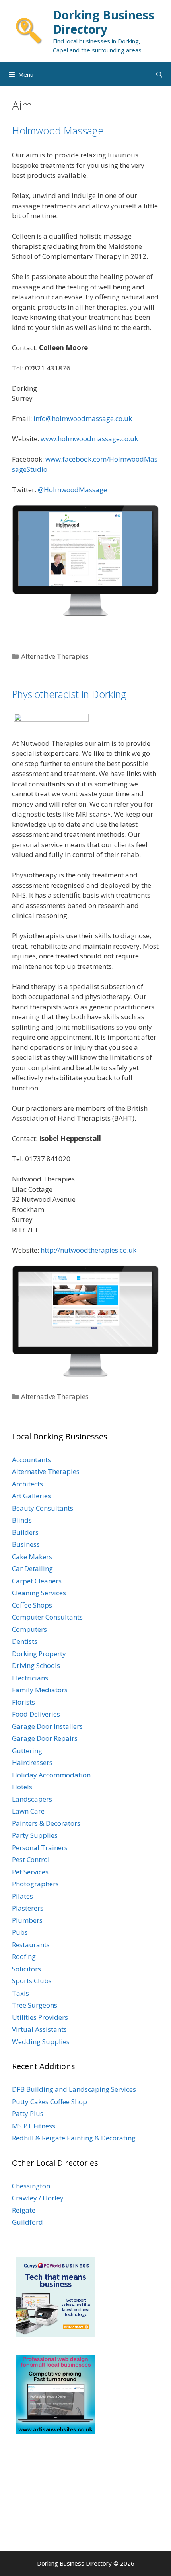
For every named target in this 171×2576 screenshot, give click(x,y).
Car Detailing (32, 1568)
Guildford (27, 2222)
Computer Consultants (47, 1617)
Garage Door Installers (47, 1726)
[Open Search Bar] (159, 74)
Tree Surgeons (35, 2005)
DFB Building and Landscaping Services (74, 2089)
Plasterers (28, 1908)
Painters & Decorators (46, 1823)
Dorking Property (39, 1654)
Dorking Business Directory (104, 22)
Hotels (22, 1787)
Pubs (20, 1932)
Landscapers (32, 1799)
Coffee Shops (32, 1605)
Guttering (27, 1751)
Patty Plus (28, 2113)
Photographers (35, 1884)
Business (26, 1544)
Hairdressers (32, 1762)
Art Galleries (31, 1496)
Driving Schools (36, 1665)
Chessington (31, 2186)
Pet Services (30, 1872)
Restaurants (31, 1945)
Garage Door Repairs (45, 1738)
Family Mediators (40, 1690)
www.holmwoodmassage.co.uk (89, 439)
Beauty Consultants (43, 1508)
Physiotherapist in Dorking (69, 694)
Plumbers (27, 1920)
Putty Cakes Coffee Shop (50, 2102)
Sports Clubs (32, 1981)
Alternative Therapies (55, 656)
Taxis (20, 1993)
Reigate (24, 2210)
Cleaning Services (39, 1593)
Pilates (22, 1896)
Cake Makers (32, 1557)
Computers (29, 1629)
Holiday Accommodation (51, 1775)
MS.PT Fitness (34, 2126)
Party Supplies (35, 1835)
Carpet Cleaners (37, 1581)
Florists (23, 1702)
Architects (27, 1484)
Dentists (25, 1641)
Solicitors (26, 1969)
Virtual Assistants (39, 2029)
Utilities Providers (40, 2017)
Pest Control (31, 1859)
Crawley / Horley (38, 2198)
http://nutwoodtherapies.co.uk (88, 1250)
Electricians (30, 1678)
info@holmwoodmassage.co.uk (83, 418)
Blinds (22, 1520)
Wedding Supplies (41, 2042)
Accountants (31, 1460)
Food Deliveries (36, 1714)
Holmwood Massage (58, 130)
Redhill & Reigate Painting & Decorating (74, 2138)
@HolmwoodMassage (72, 490)
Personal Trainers (40, 1848)
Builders (25, 1532)
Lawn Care (28, 1811)
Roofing (24, 1956)
